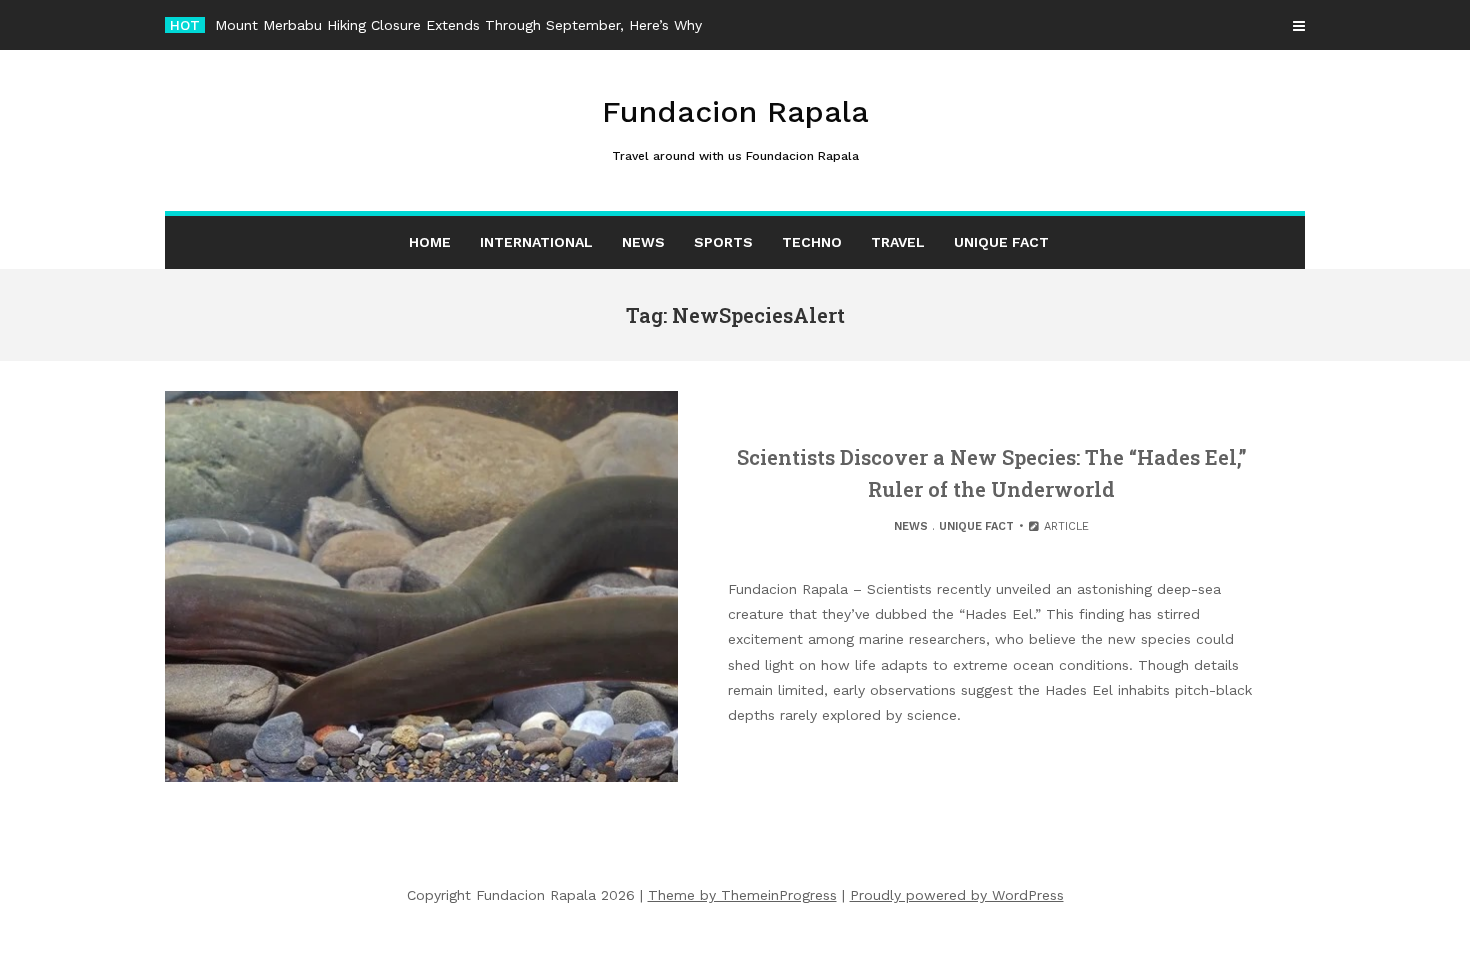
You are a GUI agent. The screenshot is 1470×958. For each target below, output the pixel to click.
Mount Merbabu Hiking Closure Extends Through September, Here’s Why (458, 25)
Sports (723, 242)
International (536, 242)
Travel (898, 242)
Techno (812, 242)
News (643, 242)
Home (430, 242)
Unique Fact (1001, 242)
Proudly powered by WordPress (957, 895)
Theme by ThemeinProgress (742, 895)
